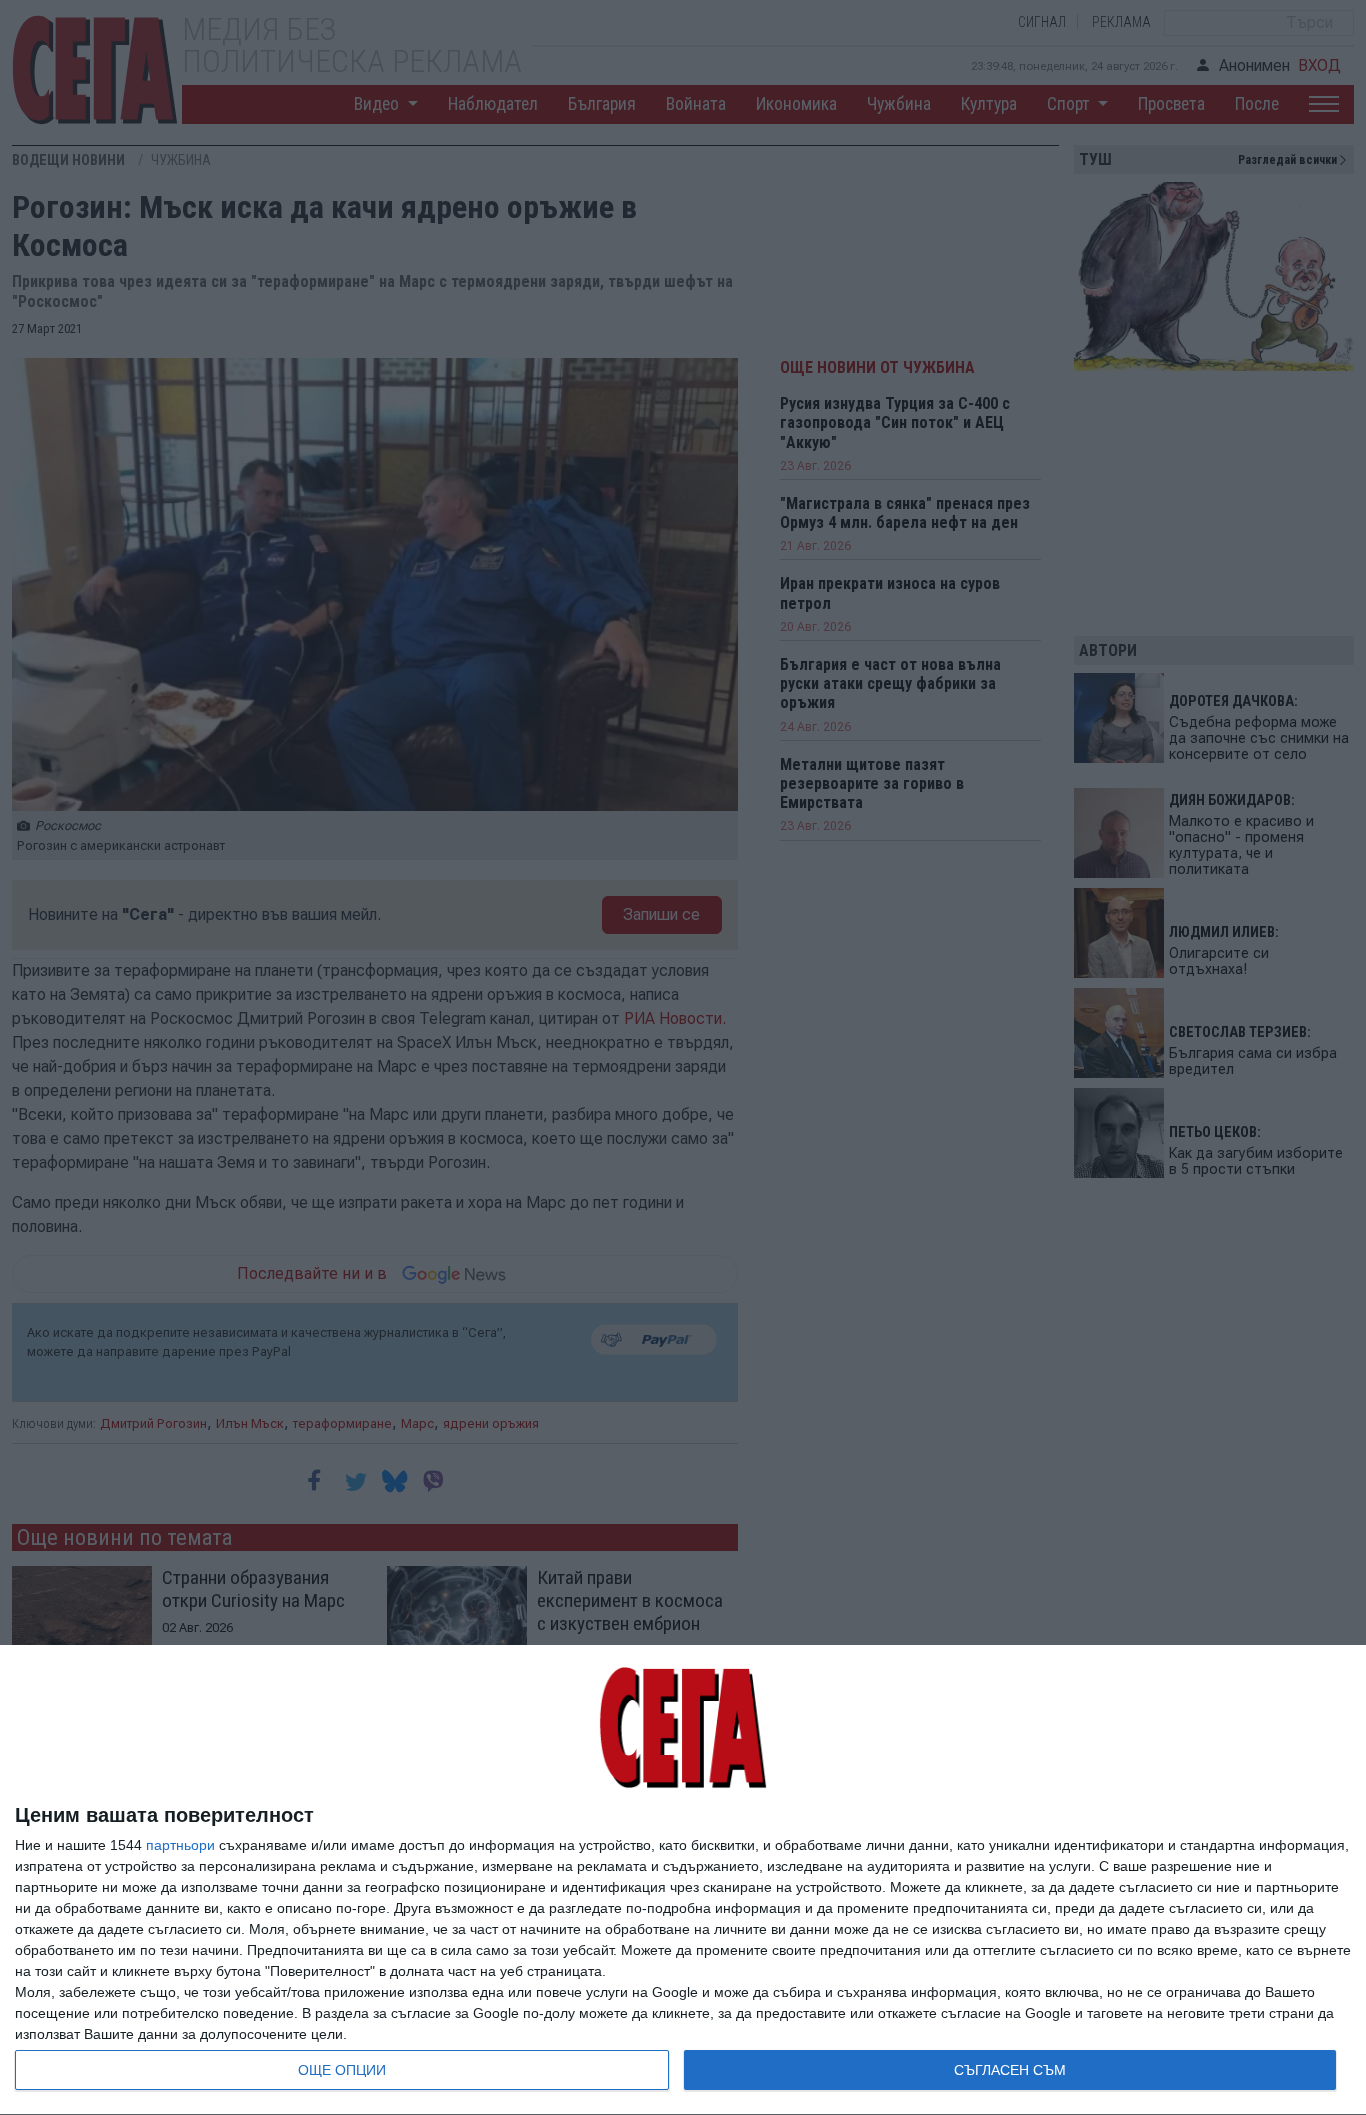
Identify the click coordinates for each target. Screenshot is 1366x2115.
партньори (180, 1845)
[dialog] (683, 1880)
